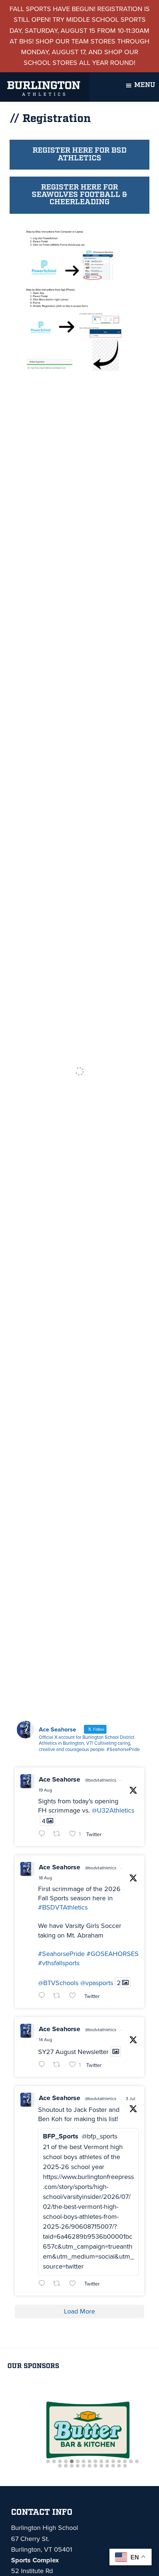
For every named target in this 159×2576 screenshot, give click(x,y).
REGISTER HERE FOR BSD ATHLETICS (79, 154)
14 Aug (45, 2040)
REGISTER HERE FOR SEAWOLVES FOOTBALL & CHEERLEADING (79, 195)
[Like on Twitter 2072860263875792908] (75, 2284)
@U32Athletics (113, 1810)
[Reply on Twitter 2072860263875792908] (44, 2284)
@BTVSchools (58, 1983)
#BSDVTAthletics (63, 1907)
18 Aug (45, 1878)
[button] (48, 2462)
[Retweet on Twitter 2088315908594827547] (59, 2065)
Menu (145, 85)
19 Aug (45, 1790)
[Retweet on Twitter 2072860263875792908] (59, 2284)
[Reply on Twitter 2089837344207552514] (44, 1996)
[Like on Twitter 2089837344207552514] (75, 1996)
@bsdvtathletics (101, 1780)
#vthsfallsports (59, 1963)
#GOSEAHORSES (113, 1954)
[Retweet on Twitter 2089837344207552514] (59, 1996)
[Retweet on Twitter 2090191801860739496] (59, 1834)
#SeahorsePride (61, 1954)
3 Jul (131, 2099)
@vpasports (97, 1983)
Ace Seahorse (60, 1779)
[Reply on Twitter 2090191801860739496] (44, 1834)
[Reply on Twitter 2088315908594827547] (44, 2065)
